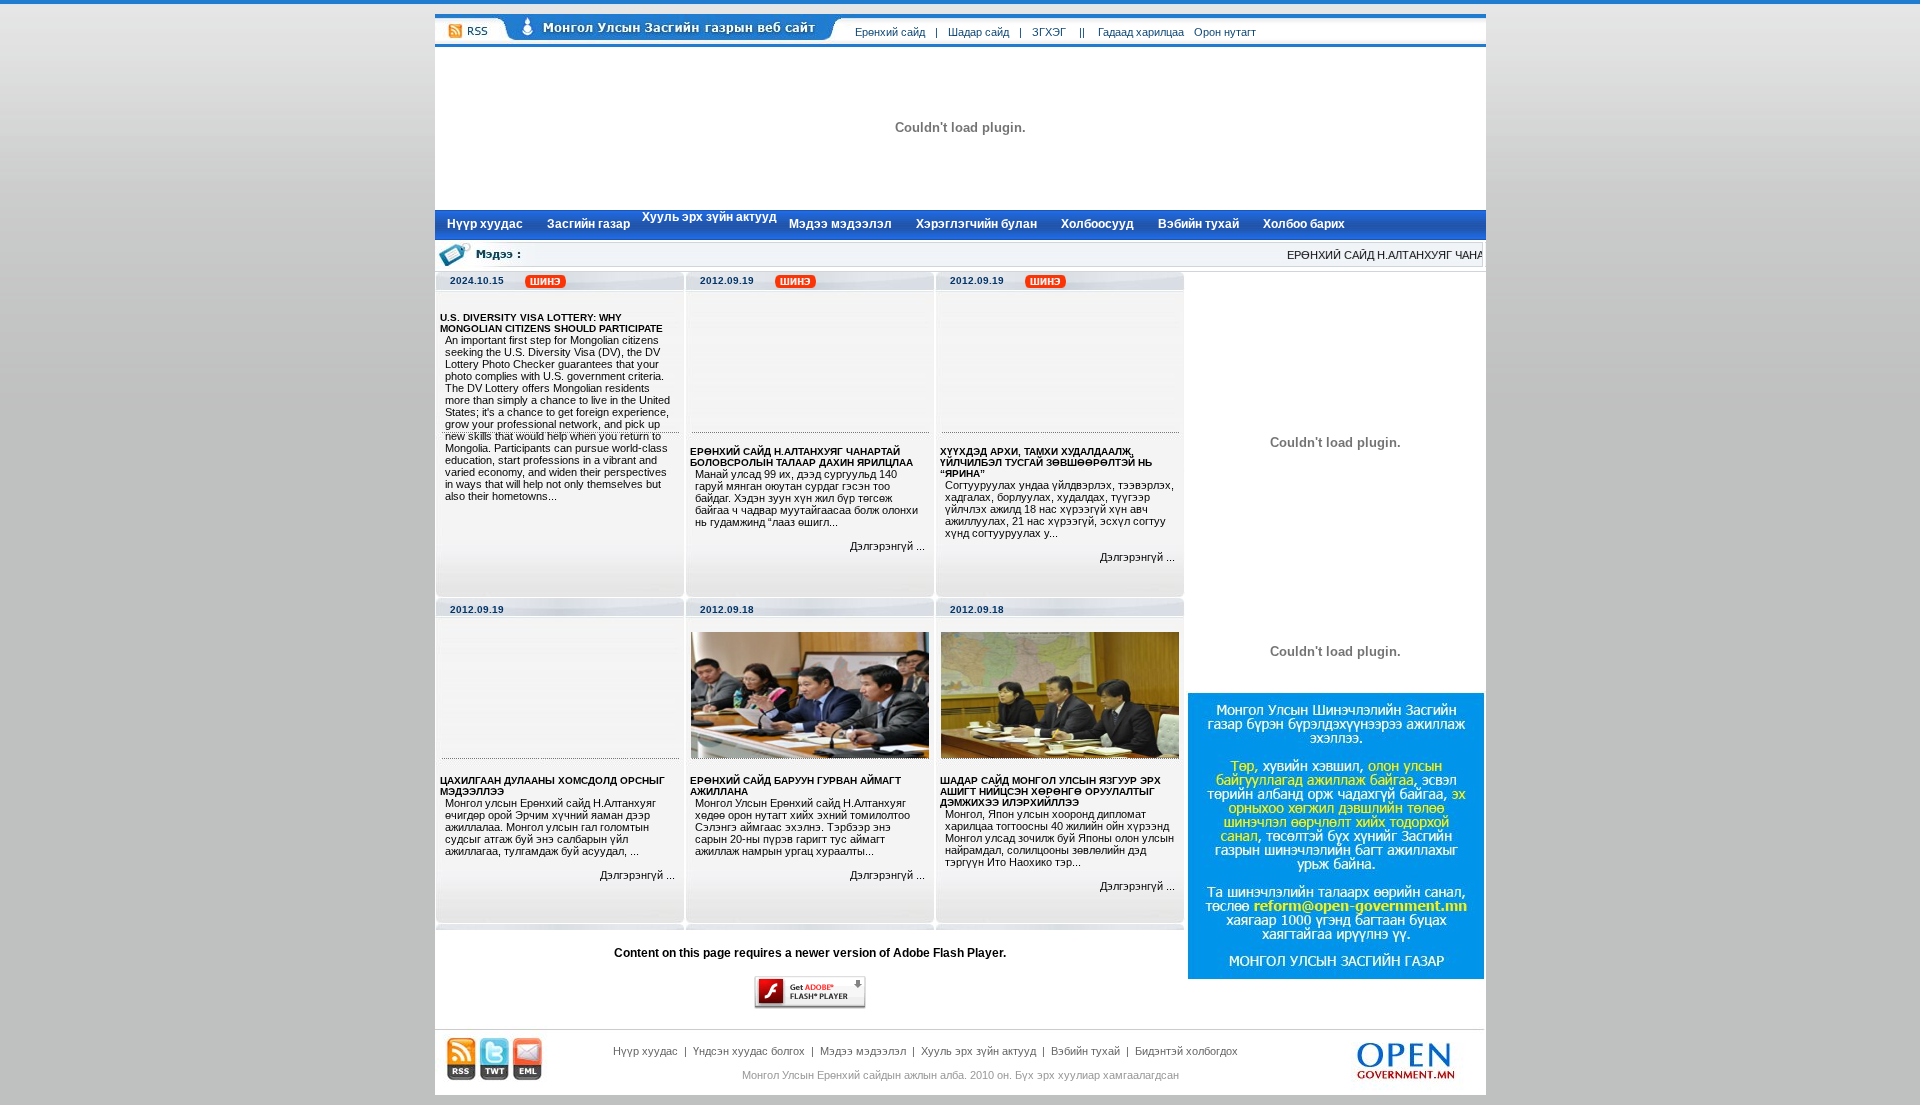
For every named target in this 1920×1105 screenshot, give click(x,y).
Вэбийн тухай (1198, 224)
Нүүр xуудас (485, 224)
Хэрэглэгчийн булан (976, 224)
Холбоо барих (1304, 224)
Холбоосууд (1097, 224)
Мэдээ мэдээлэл (840, 224)
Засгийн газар (588, 224)
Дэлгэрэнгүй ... (887, 546)
